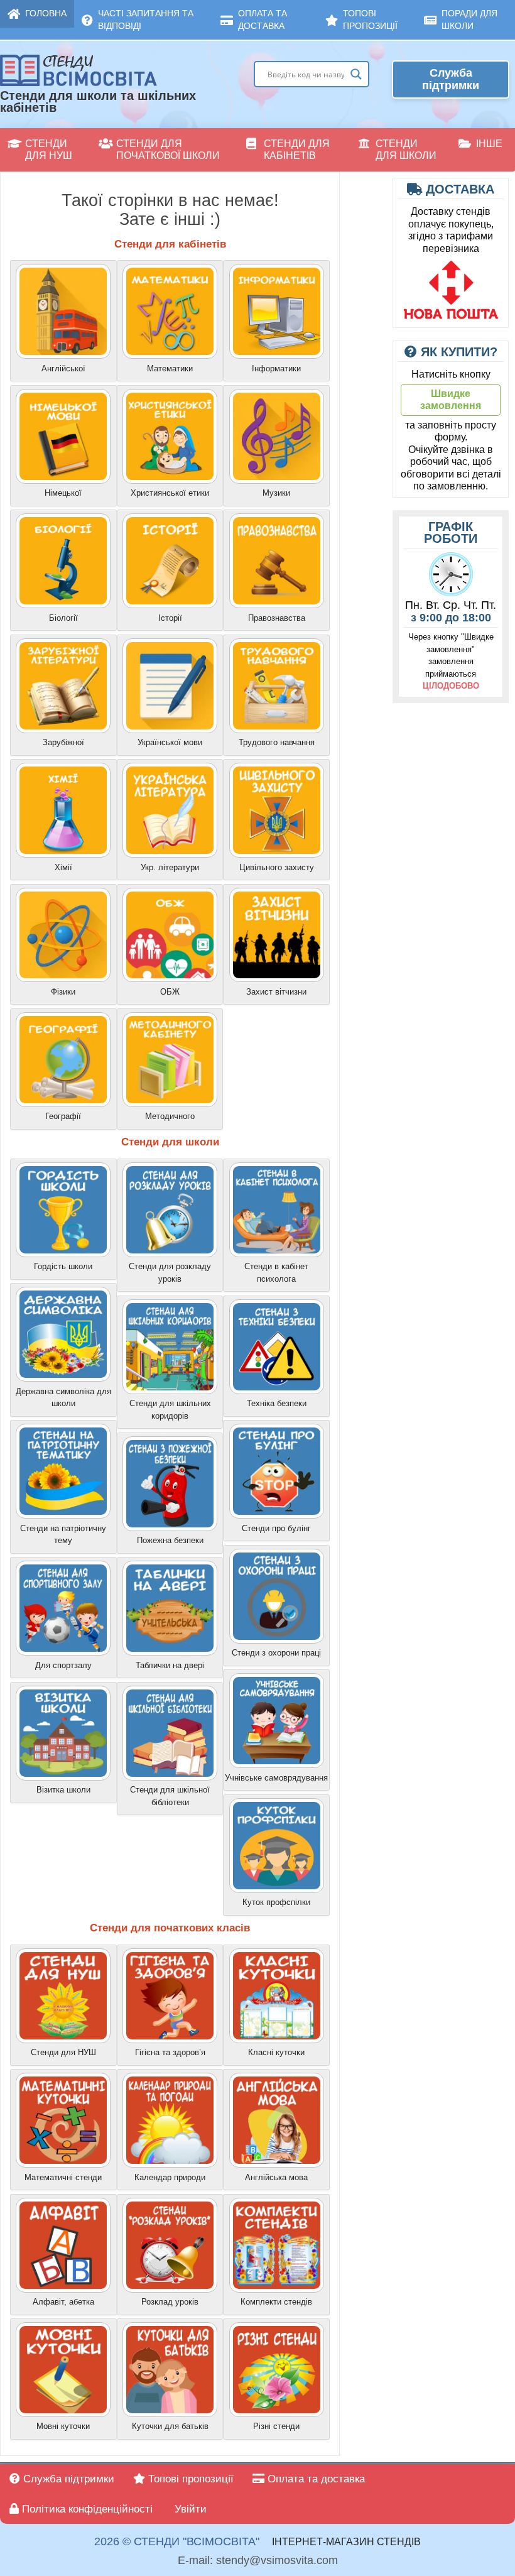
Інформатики (276, 368)
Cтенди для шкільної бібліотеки (170, 1796)
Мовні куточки (63, 2426)
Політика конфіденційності (86, 2509)
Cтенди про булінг (276, 1528)
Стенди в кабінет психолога (276, 1273)
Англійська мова (276, 2177)
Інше (489, 144)
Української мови (170, 742)
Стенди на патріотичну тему (63, 1535)
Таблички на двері (170, 1665)
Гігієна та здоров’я (170, 2052)
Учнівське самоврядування (276, 1778)
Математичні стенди (63, 2177)
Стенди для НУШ (49, 150)
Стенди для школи (406, 150)
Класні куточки (276, 2052)
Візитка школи (63, 1790)
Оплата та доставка (263, 19)
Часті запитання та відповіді (146, 19)
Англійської (63, 368)
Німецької (63, 493)
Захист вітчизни (276, 992)
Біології (63, 618)
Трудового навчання (277, 742)
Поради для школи (469, 19)
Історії (170, 618)
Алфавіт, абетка (63, 2302)
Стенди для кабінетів (297, 150)
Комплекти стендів (276, 2302)
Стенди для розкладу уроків (170, 1273)
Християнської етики (170, 493)
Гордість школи (63, 1266)
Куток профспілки (276, 1902)
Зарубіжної (63, 742)
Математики (170, 368)
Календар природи (170, 2177)
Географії (63, 1116)
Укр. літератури (170, 867)
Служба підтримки (451, 79)
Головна (46, 13)
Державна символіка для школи (63, 1398)
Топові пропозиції (370, 19)
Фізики (63, 992)
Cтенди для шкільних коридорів (170, 1410)
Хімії (63, 867)
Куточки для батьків (170, 2426)
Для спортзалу (63, 1665)
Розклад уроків (170, 2302)
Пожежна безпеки (170, 1540)
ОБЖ (170, 992)
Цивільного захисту (277, 867)
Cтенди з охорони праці (276, 1653)
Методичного (170, 1116)
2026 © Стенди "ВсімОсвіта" (177, 2542)
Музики (276, 493)
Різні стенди (276, 2426)
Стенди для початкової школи (168, 150)
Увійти (189, 2509)
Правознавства (277, 618)
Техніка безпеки (277, 1403)
